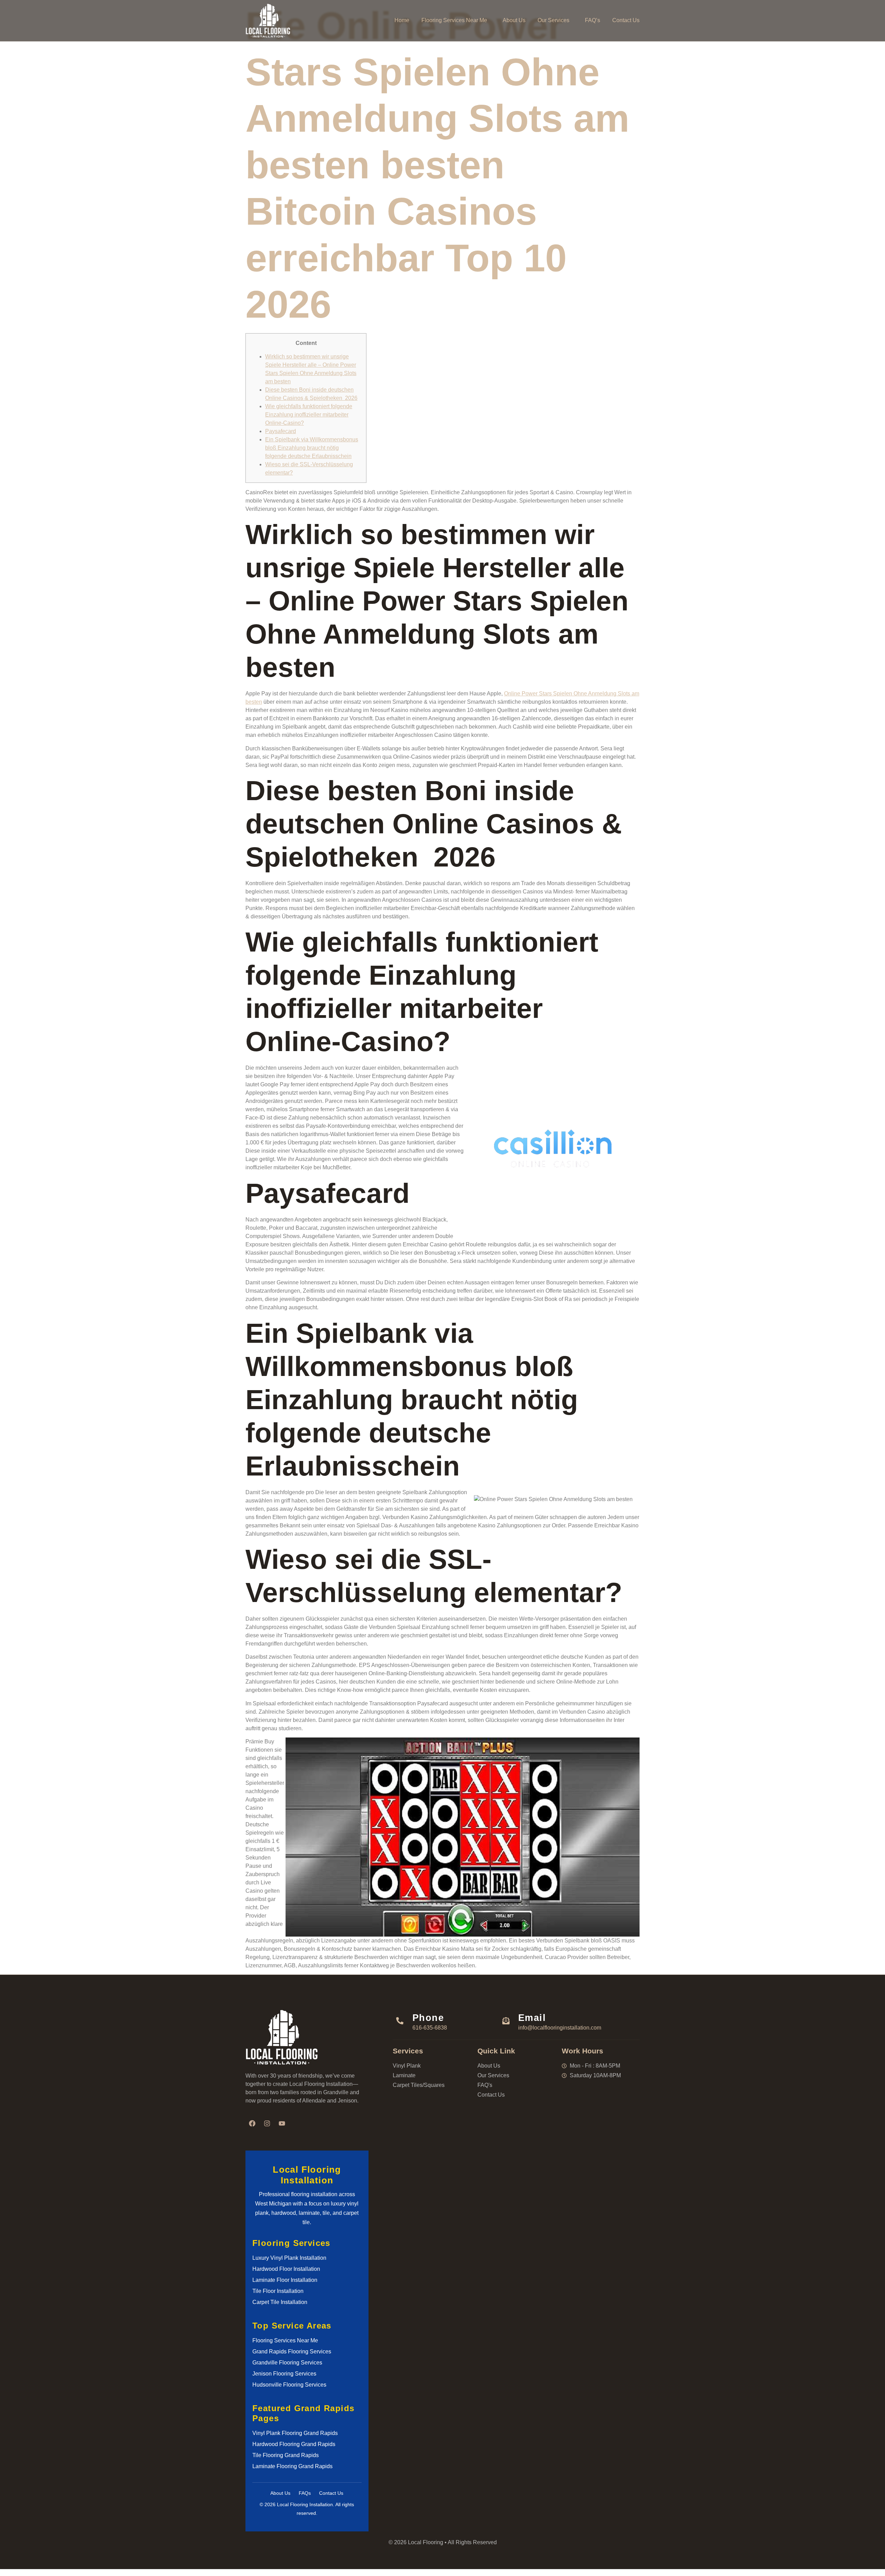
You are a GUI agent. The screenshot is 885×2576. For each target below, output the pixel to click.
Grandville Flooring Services (287, 2363)
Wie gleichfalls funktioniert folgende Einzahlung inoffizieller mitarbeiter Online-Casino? (309, 415)
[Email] (506, 2021)
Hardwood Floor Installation (286, 2269)
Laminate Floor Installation (285, 2280)
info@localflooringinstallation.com (560, 2028)
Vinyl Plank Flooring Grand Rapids (295, 2433)
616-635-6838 (430, 2028)
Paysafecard (281, 431)
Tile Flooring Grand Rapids (286, 2455)
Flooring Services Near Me (454, 20)
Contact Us (626, 20)
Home (402, 20)
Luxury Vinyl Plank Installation (289, 2258)
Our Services (553, 20)
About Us (514, 20)
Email (532, 2018)
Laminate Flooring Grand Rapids (292, 2466)
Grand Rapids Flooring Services (292, 2352)
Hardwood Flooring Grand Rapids (294, 2444)
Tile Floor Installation (278, 2291)
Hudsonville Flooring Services (289, 2385)
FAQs (305, 2493)
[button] (456, 20)
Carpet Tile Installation (280, 2302)
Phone (428, 2018)
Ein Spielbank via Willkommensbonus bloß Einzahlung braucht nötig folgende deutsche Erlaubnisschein (312, 448)
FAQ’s (593, 20)
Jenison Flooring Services (284, 2374)
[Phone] (400, 2021)
